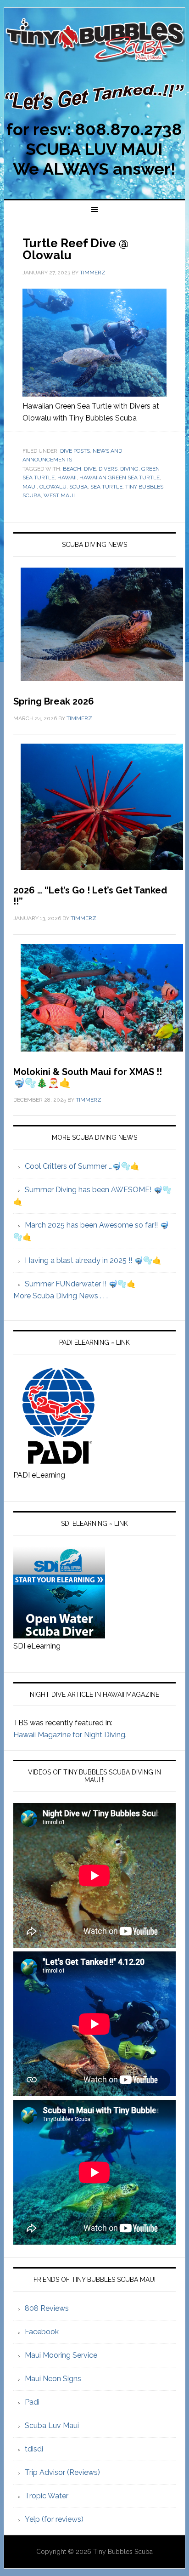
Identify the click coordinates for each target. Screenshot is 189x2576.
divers (108, 469)
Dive (90, 469)
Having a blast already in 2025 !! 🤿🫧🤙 (93, 1260)
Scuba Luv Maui (52, 2425)
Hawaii (67, 478)
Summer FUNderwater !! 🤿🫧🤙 (80, 1284)
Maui (30, 487)
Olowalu (53, 487)
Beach (72, 469)
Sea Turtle (106, 487)
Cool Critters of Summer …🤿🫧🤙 (82, 1166)
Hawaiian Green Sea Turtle (120, 478)
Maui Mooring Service (61, 2355)
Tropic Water (47, 2496)
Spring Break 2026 (54, 701)
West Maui (59, 495)
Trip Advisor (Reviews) (62, 2472)
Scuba (78, 487)
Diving (129, 469)
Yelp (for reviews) (54, 2519)
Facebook (42, 2332)
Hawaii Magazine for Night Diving (69, 1735)
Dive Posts (75, 451)
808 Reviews (47, 2308)
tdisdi (34, 2449)
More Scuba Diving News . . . (61, 1296)
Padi (32, 2402)
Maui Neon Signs (53, 2379)
